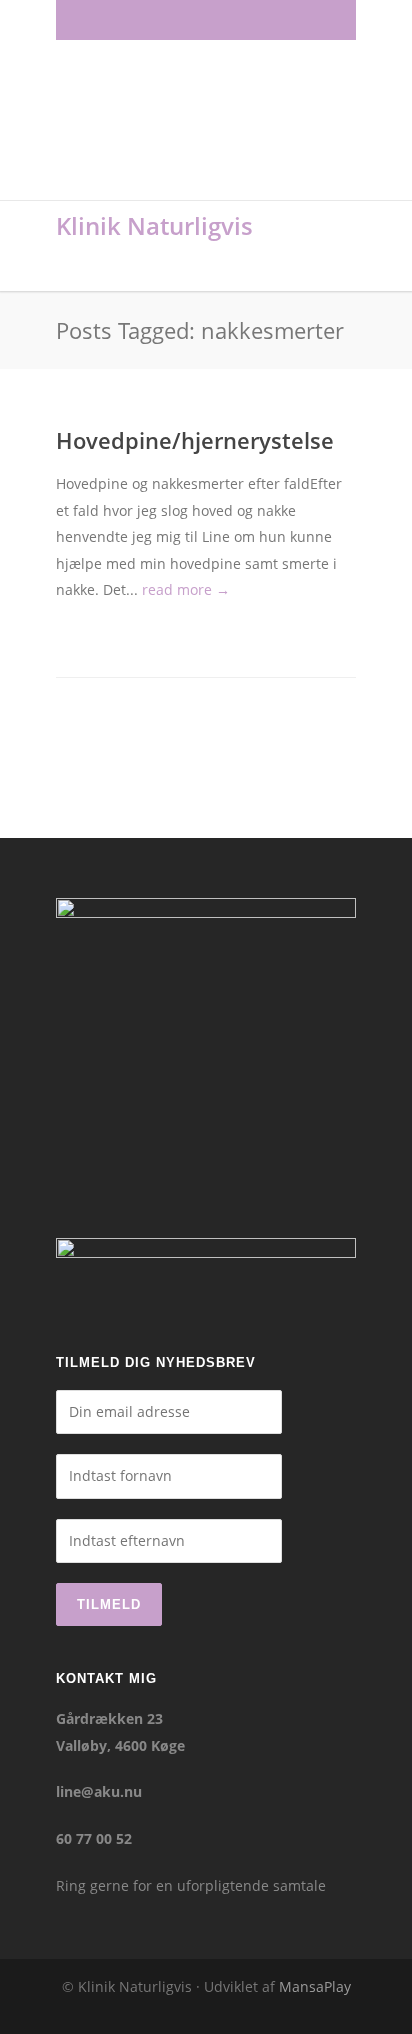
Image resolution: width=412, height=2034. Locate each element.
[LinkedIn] (206, 20)
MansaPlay (315, 1986)
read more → (186, 589)
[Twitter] (250, 20)
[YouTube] (294, 20)
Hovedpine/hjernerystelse (195, 440)
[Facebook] (118, 20)
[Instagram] (162, 20)
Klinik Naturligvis (154, 225)
